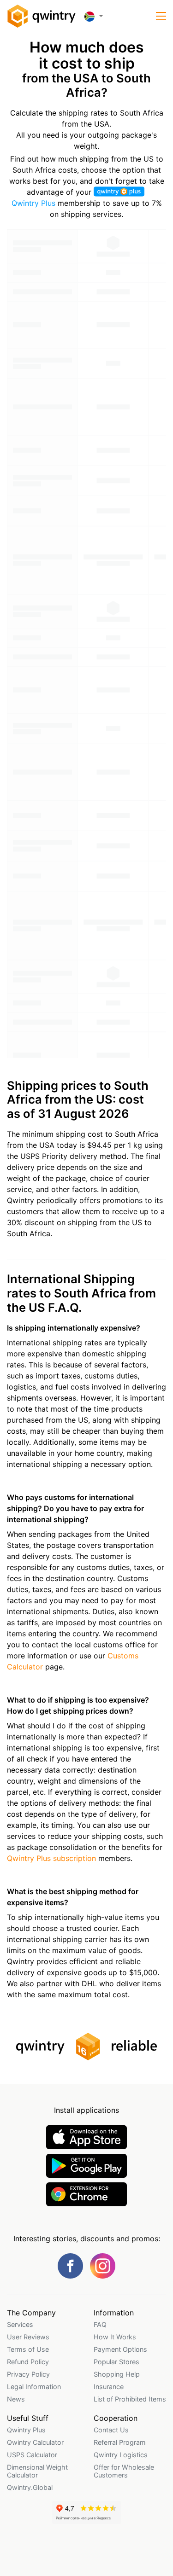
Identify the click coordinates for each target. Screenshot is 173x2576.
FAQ (100, 2324)
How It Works (115, 2337)
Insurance (109, 2387)
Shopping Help (117, 2374)
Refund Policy (28, 2362)
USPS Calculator (32, 2455)
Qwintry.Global (30, 2487)
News (16, 2399)
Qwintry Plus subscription (51, 1858)
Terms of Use (28, 2349)
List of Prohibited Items (130, 2399)
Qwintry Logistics (121, 2455)
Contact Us (111, 2430)
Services (20, 2324)
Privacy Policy (28, 2374)
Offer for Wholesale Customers (124, 2471)
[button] (161, 16)
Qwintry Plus (26, 2430)
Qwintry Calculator (35, 2442)
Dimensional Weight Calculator (37, 2471)
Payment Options (120, 2349)
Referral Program (120, 2442)
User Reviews (28, 2337)
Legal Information (34, 2387)
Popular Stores (116, 2362)
